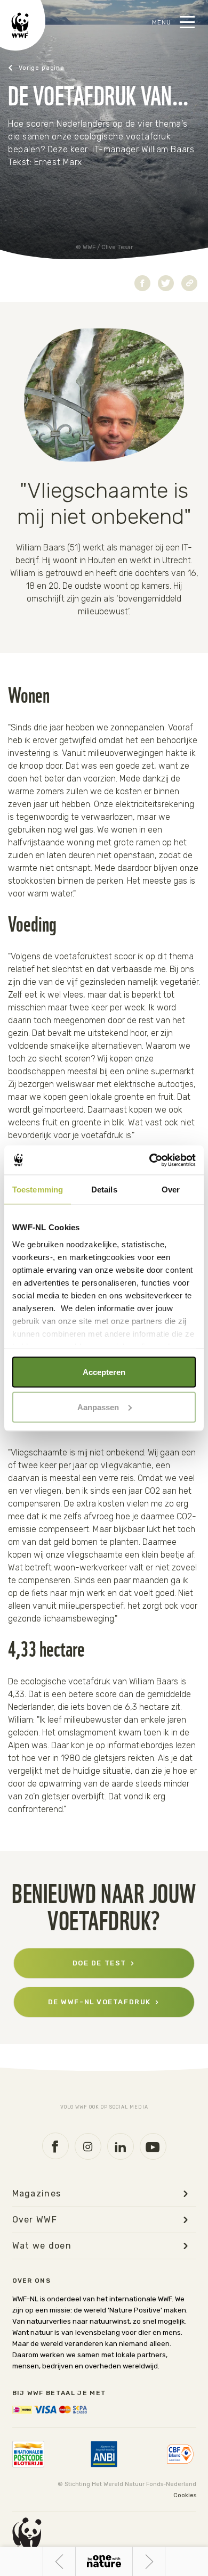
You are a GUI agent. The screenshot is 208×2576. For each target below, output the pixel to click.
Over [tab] (171, 1190)
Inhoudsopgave (104, 2561)
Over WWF (35, 2220)
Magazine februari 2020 (51, 68)
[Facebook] (55, 2146)
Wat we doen (42, 2246)
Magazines (37, 2194)
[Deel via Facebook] (142, 283)
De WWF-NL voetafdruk (99, 2002)
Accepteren (104, 1372)
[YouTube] (153, 2146)
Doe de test (99, 1963)
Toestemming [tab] (38, 1190)
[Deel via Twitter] (166, 283)
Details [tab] (104, 1190)
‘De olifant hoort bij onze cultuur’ (165, 2562)
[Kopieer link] (189, 283)
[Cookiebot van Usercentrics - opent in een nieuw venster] (150, 1160)
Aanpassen (98, 1407)
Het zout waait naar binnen (59, 2561)
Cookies (185, 2495)
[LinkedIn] (121, 2146)
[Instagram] (88, 2146)
